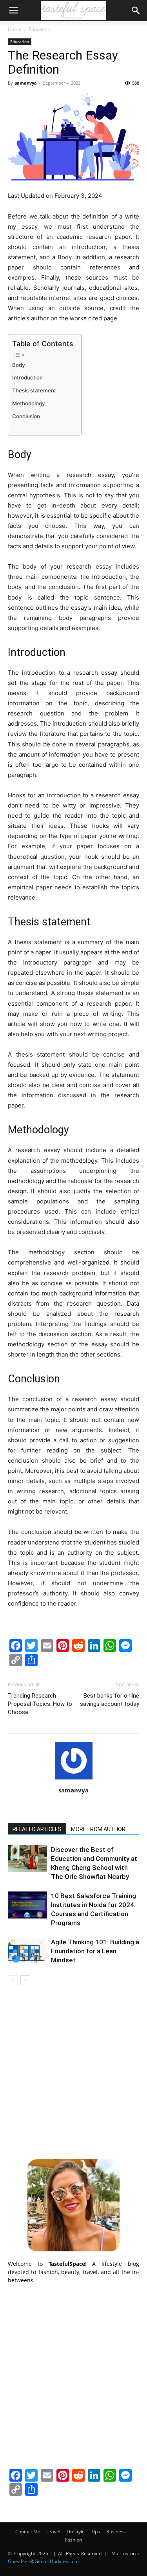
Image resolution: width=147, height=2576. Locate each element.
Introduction (27, 378)
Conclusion (26, 416)
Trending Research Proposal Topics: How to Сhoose (40, 1704)
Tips (95, 2532)
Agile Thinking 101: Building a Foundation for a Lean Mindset (95, 1951)
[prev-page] (13, 1980)
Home (15, 29)
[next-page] (25, 1980)
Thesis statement (34, 390)
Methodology (29, 403)
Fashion (73, 2540)
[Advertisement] (73, 2071)
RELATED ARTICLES (37, 1829)
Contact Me (28, 2532)
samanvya (26, 83)
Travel (54, 2532)
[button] (13, 11)
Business (116, 2532)
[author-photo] (74, 1779)
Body (19, 365)
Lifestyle (76, 2532)
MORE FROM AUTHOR (98, 1829)
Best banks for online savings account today (110, 1700)
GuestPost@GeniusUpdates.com (43, 2561)
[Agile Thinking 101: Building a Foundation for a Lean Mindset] (27, 1951)
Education (39, 29)
